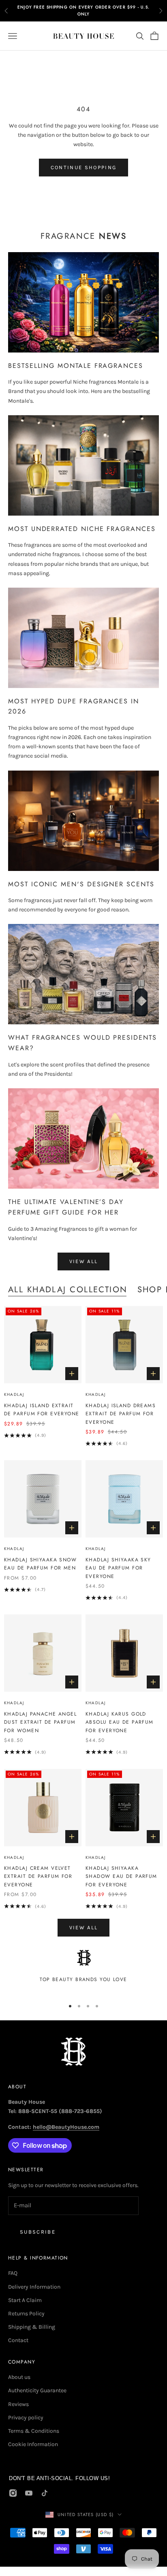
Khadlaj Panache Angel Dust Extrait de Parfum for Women (40, 1722)
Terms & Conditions (34, 2431)
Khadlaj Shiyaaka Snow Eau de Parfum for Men (40, 1564)
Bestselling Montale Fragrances (76, 366)
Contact (18, 2340)
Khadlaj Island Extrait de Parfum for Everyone (42, 1410)
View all (84, 1261)
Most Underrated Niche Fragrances (82, 529)
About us (19, 2377)
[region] (83, 1971)
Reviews (18, 2404)
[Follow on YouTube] (29, 2493)
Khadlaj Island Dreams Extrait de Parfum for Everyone (121, 1414)
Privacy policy (26, 2418)
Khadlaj (14, 1394)
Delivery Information (34, 2287)
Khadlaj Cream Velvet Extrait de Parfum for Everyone (38, 1876)
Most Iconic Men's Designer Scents (81, 884)
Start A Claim (25, 2300)
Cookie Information (33, 2444)
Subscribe (38, 2232)
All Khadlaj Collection (68, 1289)
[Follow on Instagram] (13, 2493)
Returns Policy (26, 2314)
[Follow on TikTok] (45, 2493)
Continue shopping (84, 167)
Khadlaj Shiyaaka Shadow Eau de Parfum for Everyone (121, 1876)
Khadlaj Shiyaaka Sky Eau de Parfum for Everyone (118, 1568)
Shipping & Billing (32, 2327)
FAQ (13, 2273)
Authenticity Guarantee (37, 2390)
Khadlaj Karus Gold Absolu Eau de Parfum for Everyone (120, 1722)
